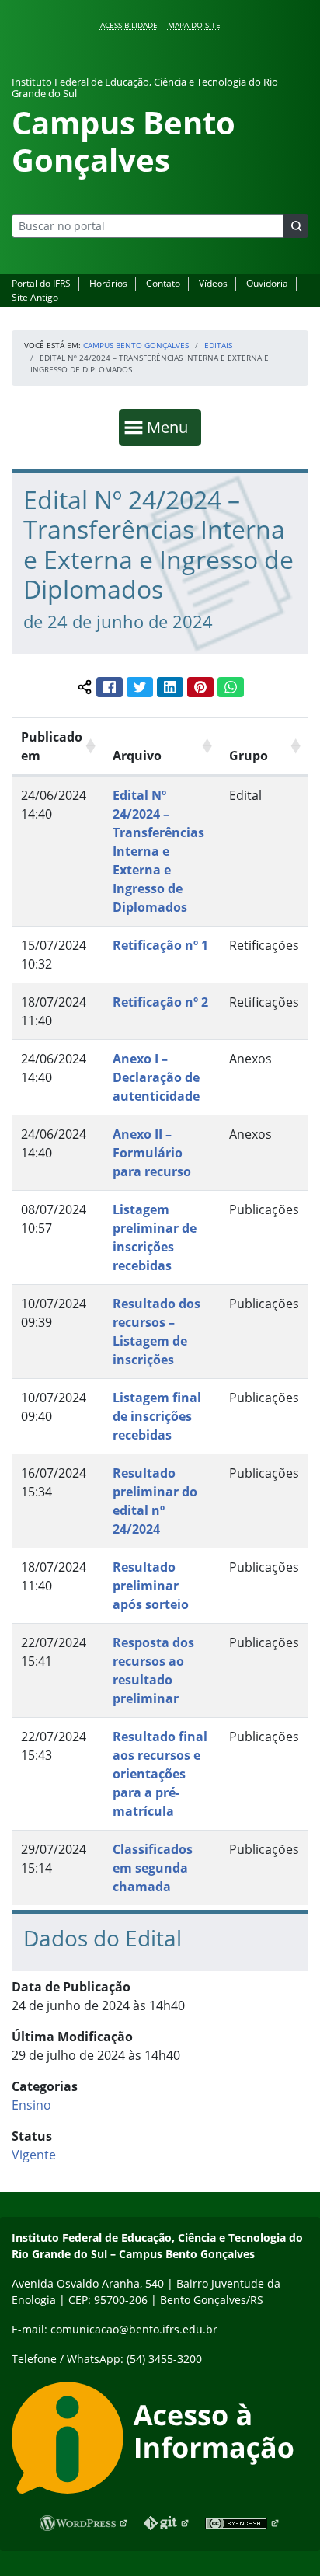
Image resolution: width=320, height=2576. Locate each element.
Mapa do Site (194, 25)
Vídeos (213, 283)
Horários (108, 283)
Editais (218, 345)
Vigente (34, 2155)
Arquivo (137, 756)
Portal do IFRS (41, 283)
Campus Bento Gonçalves (136, 345)
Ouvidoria (267, 283)
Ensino (31, 2105)
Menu (171, 427)
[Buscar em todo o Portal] (296, 226)
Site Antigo (35, 297)
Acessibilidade (129, 25)
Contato (163, 283)
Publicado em (52, 746)
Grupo (249, 756)
